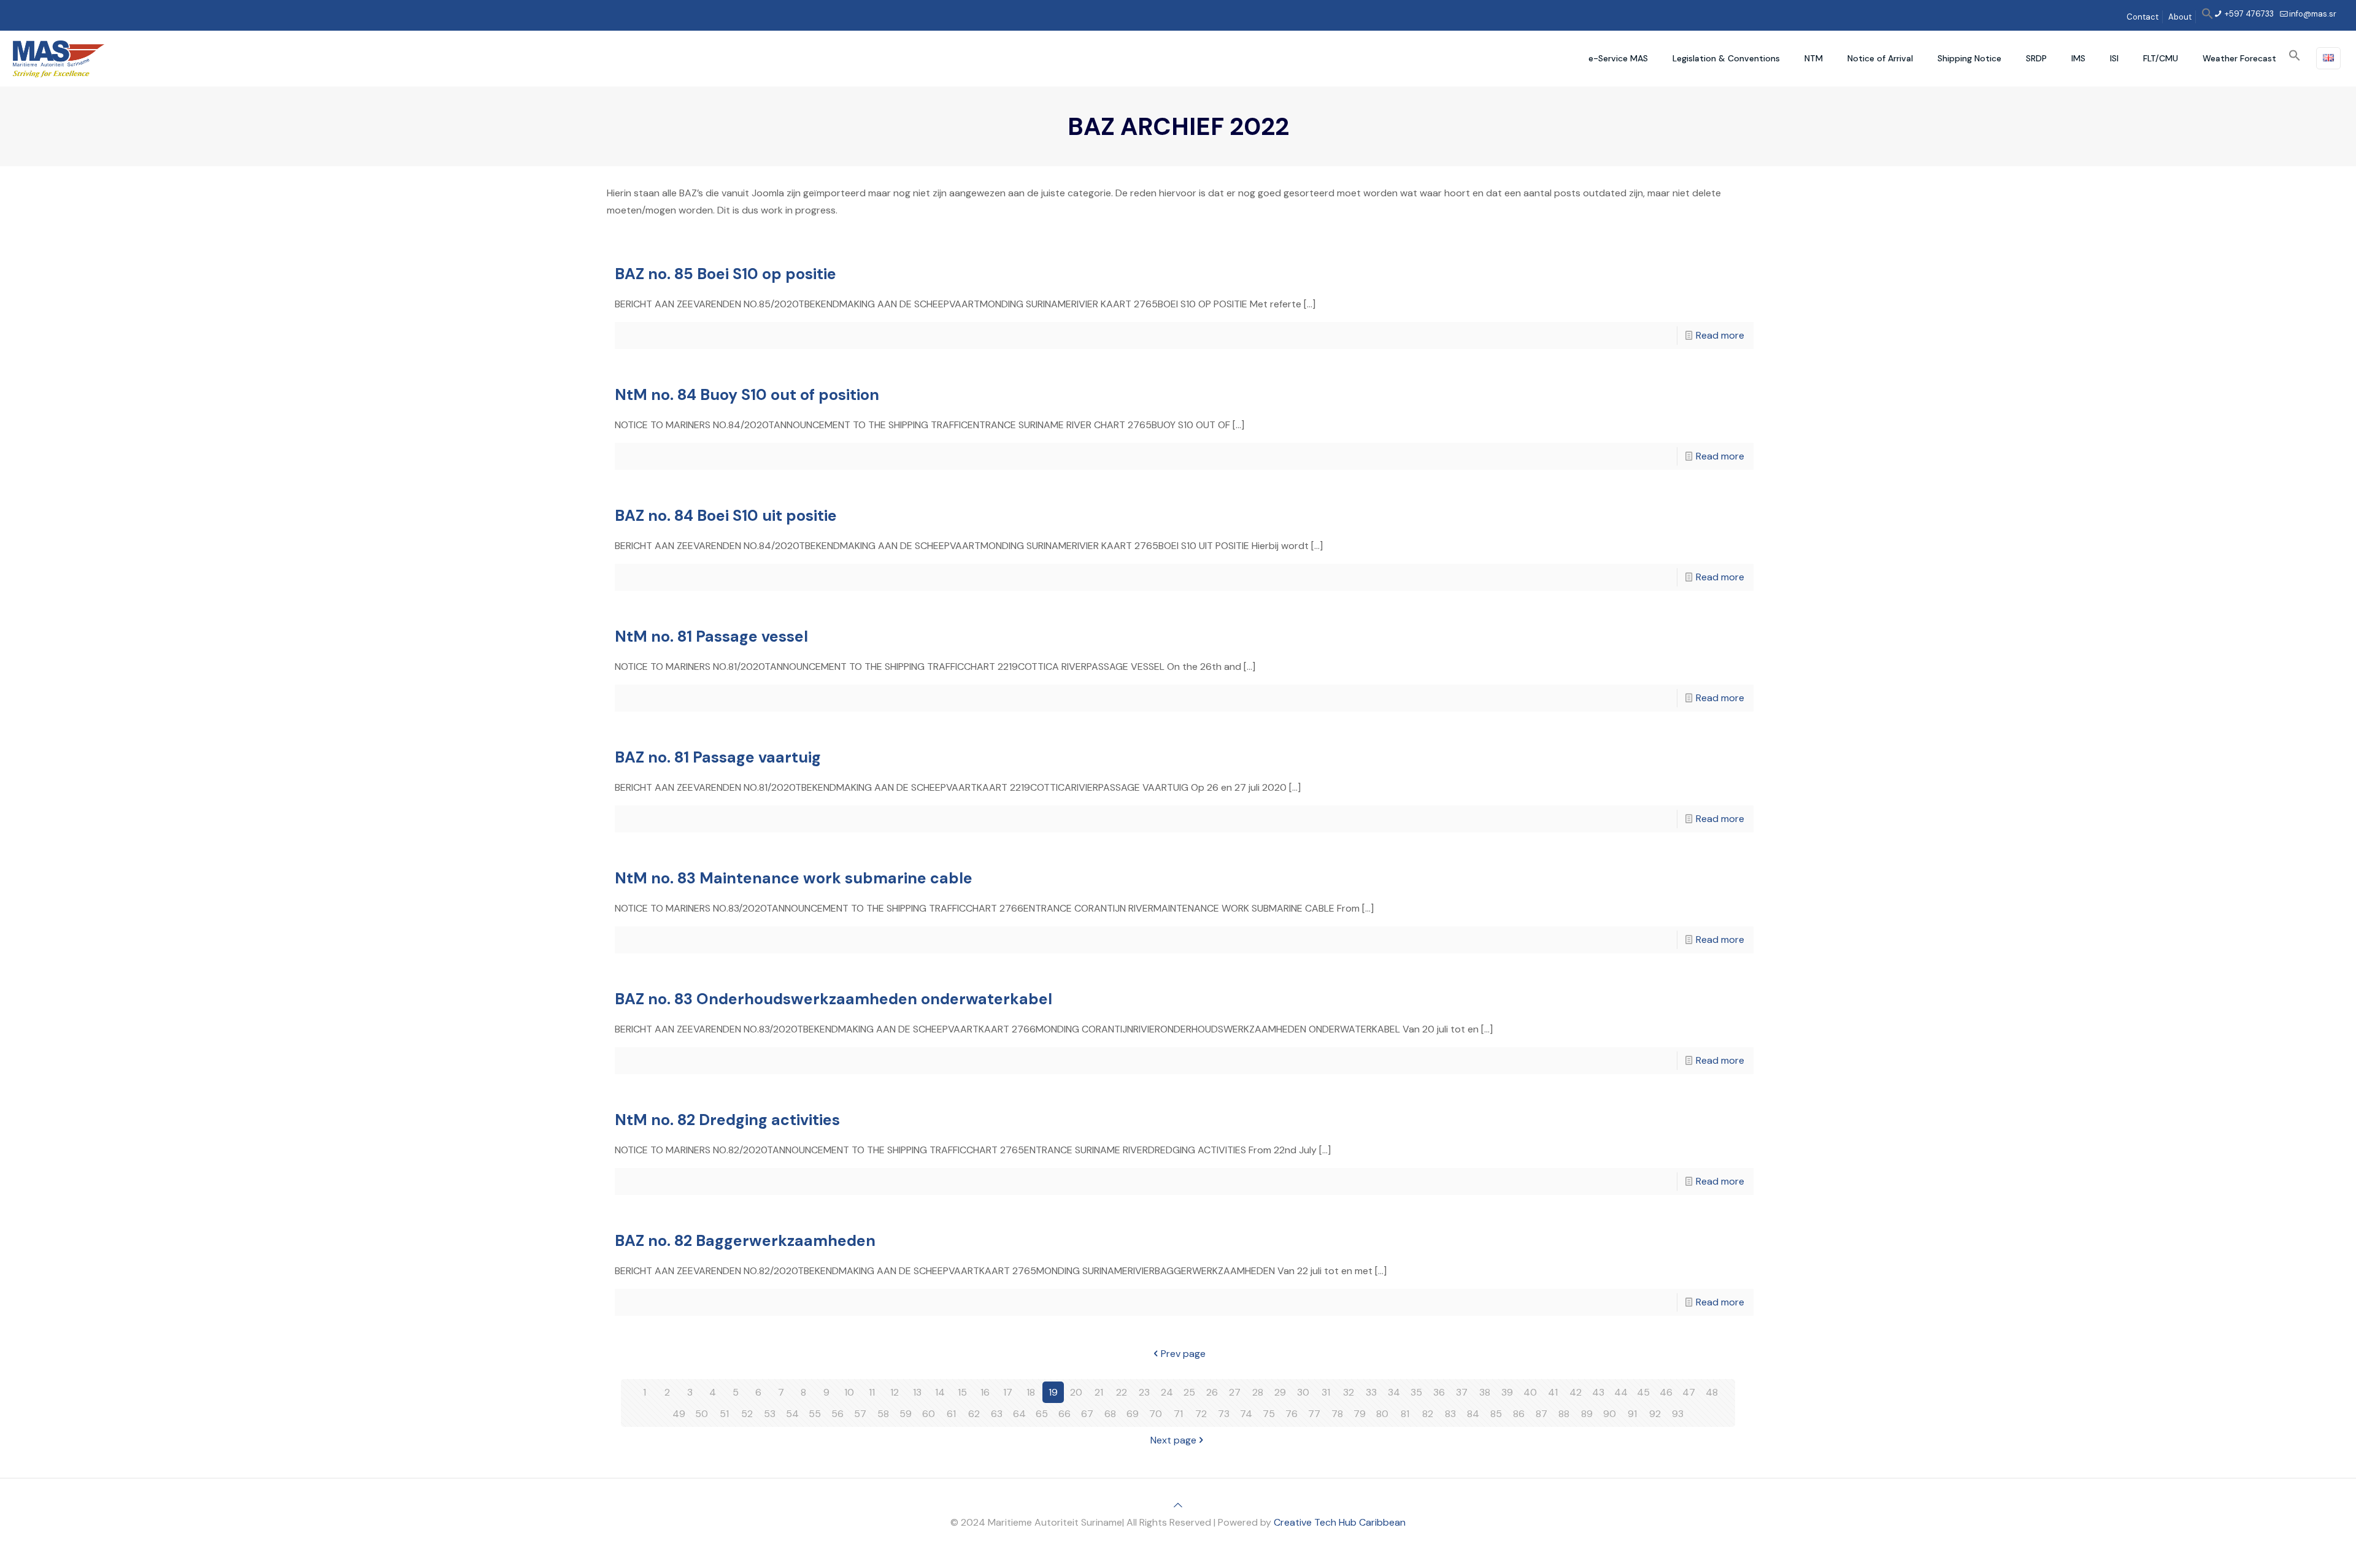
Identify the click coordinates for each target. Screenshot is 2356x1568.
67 (1087, 1414)
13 (917, 1392)
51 (724, 1414)
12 (895, 1392)
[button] (2208, 17)
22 (1122, 1392)
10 (849, 1392)
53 (770, 1414)
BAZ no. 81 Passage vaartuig (718, 757)
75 (1269, 1414)
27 (1235, 1392)
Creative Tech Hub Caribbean (1340, 1522)
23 (1144, 1392)
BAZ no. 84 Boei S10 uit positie (726, 516)
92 (1655, 1414)
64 (1019, 1414)
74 (1246, 1414)
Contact (2142, 17)
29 (1280, 1392)
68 (1110, 1414)
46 (1666, 1392)
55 (815, 1414)
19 (1053, 1392)
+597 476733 (2248, 14)
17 (1008, 1392)
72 (1201, 1414)
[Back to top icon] (1178, 1505)
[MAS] (59, 58)
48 (1712, 1392)
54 (792, 1414)
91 (1632, 1414)
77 (1314, 1414)
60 (929, 1414)
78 (1337, 1414)
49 (679, 1414)
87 (1542, 1414)
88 (1564, 1414)
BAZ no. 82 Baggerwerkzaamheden (745, 1241)
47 (1689, 1392)
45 (1643, 1392)
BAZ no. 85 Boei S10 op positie (726, 274)
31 (1326, 1392)
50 (702, 1414)
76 (1292, 1414)
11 (872, 1392)
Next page (1173, 1440)
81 (1405, 1414)
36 (1439, 1392)
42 (1576, 1392)
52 (747, 1414)
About (2180, 17)
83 (1450, 1414)
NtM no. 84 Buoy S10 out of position (747, 395)
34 (1394, 1392)
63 (997, 1414)
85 (1496, 1414)
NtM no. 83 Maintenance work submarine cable (794, 878)
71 (1178, 1414)
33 (1371, 1392)
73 (1224, 1414)
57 (860, 1414)
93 (1678, 1414)
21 (1099, 1392)
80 (1382, 1414)
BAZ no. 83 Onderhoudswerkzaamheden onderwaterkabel (833, 999)
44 (1621, 1392)
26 (1212, 1392)
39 (1507, 1392)
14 (940, 1392)
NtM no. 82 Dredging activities (727, 1120)
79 (1360, 1414)
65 (1042, 1414)
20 (1076, 1392)
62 (974, 1414)
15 (962, 1392)
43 (1598, 1392)
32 (1349, 1392)
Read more (1720, 335)
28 (1258, 1392)
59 (906, 1414)
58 (883, 1414)
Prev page (1183, 1354)
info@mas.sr (2313, 14)
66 (1064, 1414)
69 (1133, 1414)
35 (1416, 1392)
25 (1189, 1392)
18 (1031, 1392)
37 (1462, 1392)
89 (1587, 1414)
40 (1530, 1392)
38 (1485, 1392)
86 (1519, 1414)
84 (1473, 1414)
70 (1156, 1414)
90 (1610, 1414)
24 (1167, 1392)
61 (951, 1414)
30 (1303, 1392)
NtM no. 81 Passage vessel (711, 636)
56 (837, 1414)
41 (1553, 1392)
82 (1428, 1414)
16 (985, 1392)
